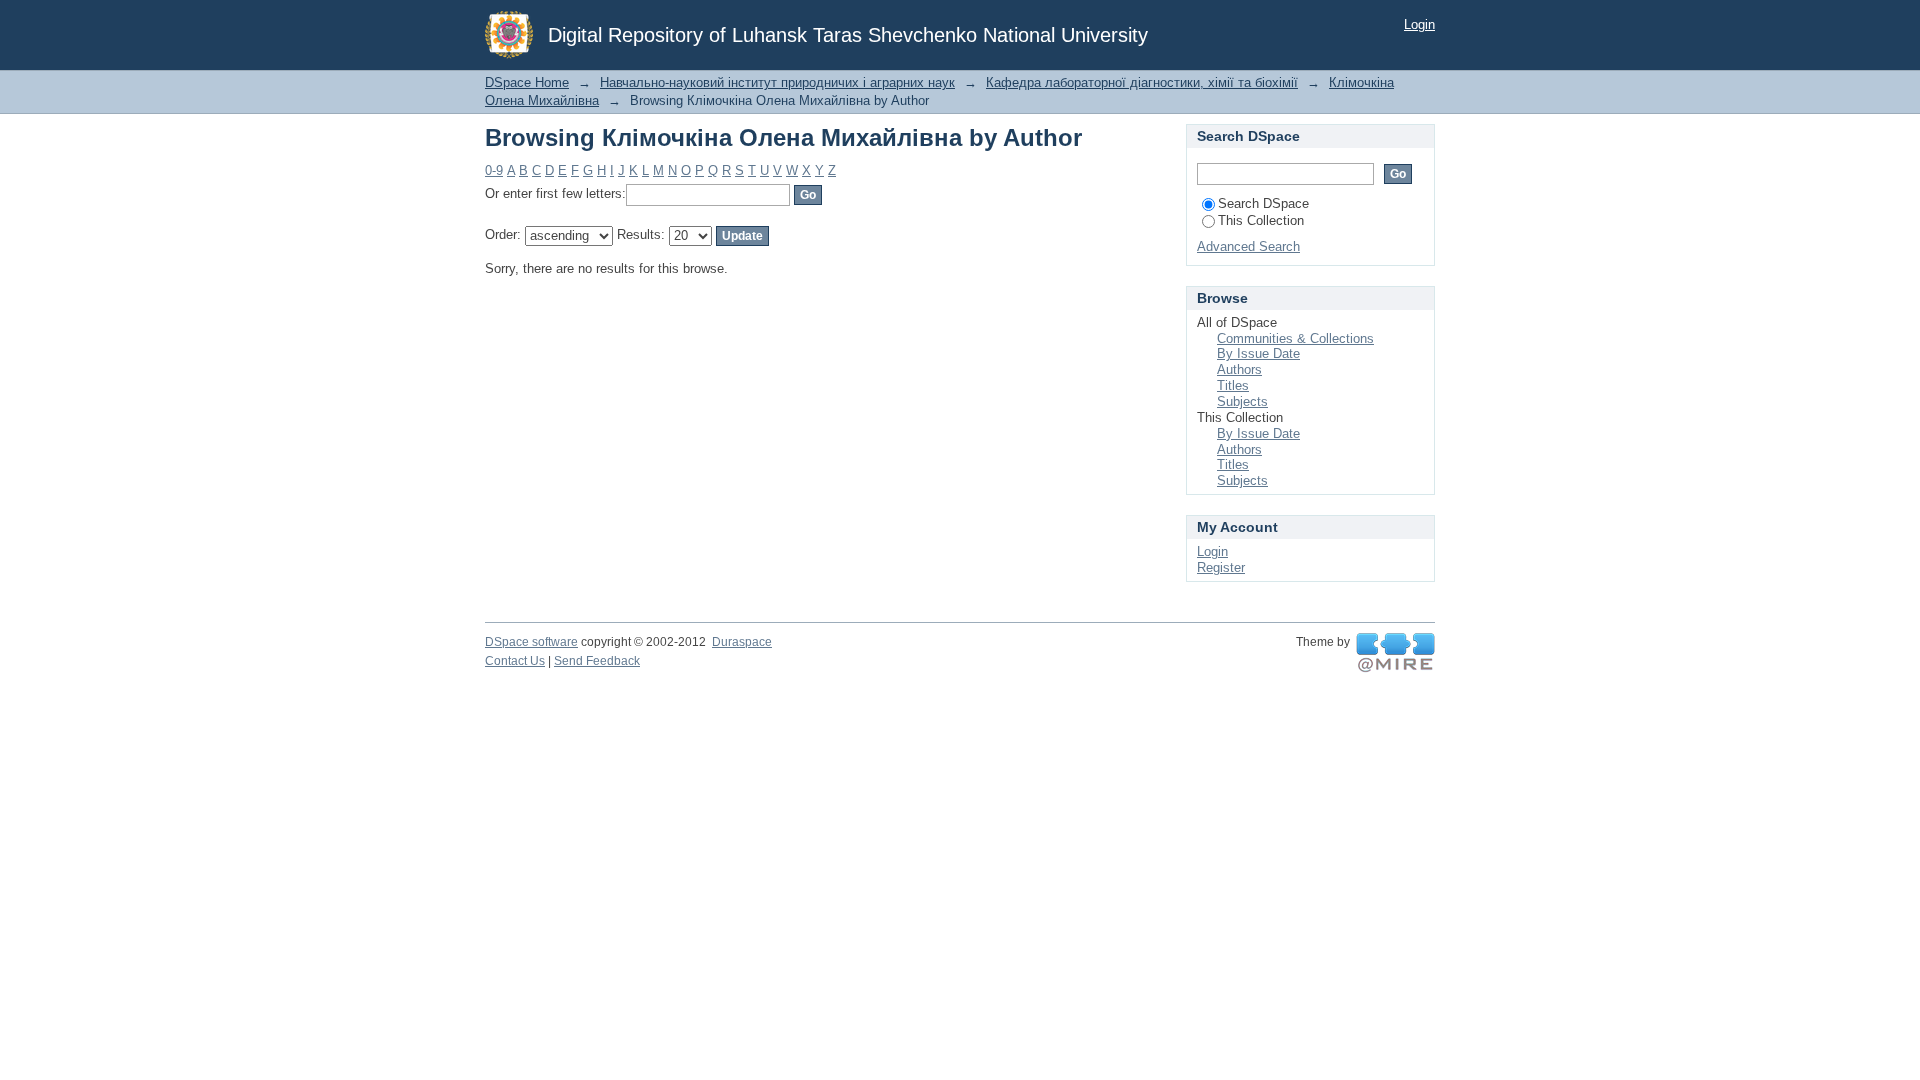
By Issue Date (1258, 353)
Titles (1233, 385)
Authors (1239, 369)
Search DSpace (1263, 203)
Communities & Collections (1295, 338)
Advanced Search (1248, 246)
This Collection (1261, 220)
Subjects (1242, 401)
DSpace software (531, 642)
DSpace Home (527, 82)
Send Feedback (597, 661)
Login (1419, 24)
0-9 (494, 170)
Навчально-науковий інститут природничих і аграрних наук (777, 82)
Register (1221, 567)
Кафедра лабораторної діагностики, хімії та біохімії (1142, 82)
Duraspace (742, 642)
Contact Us (515, 661)
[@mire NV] (1395, 653)
